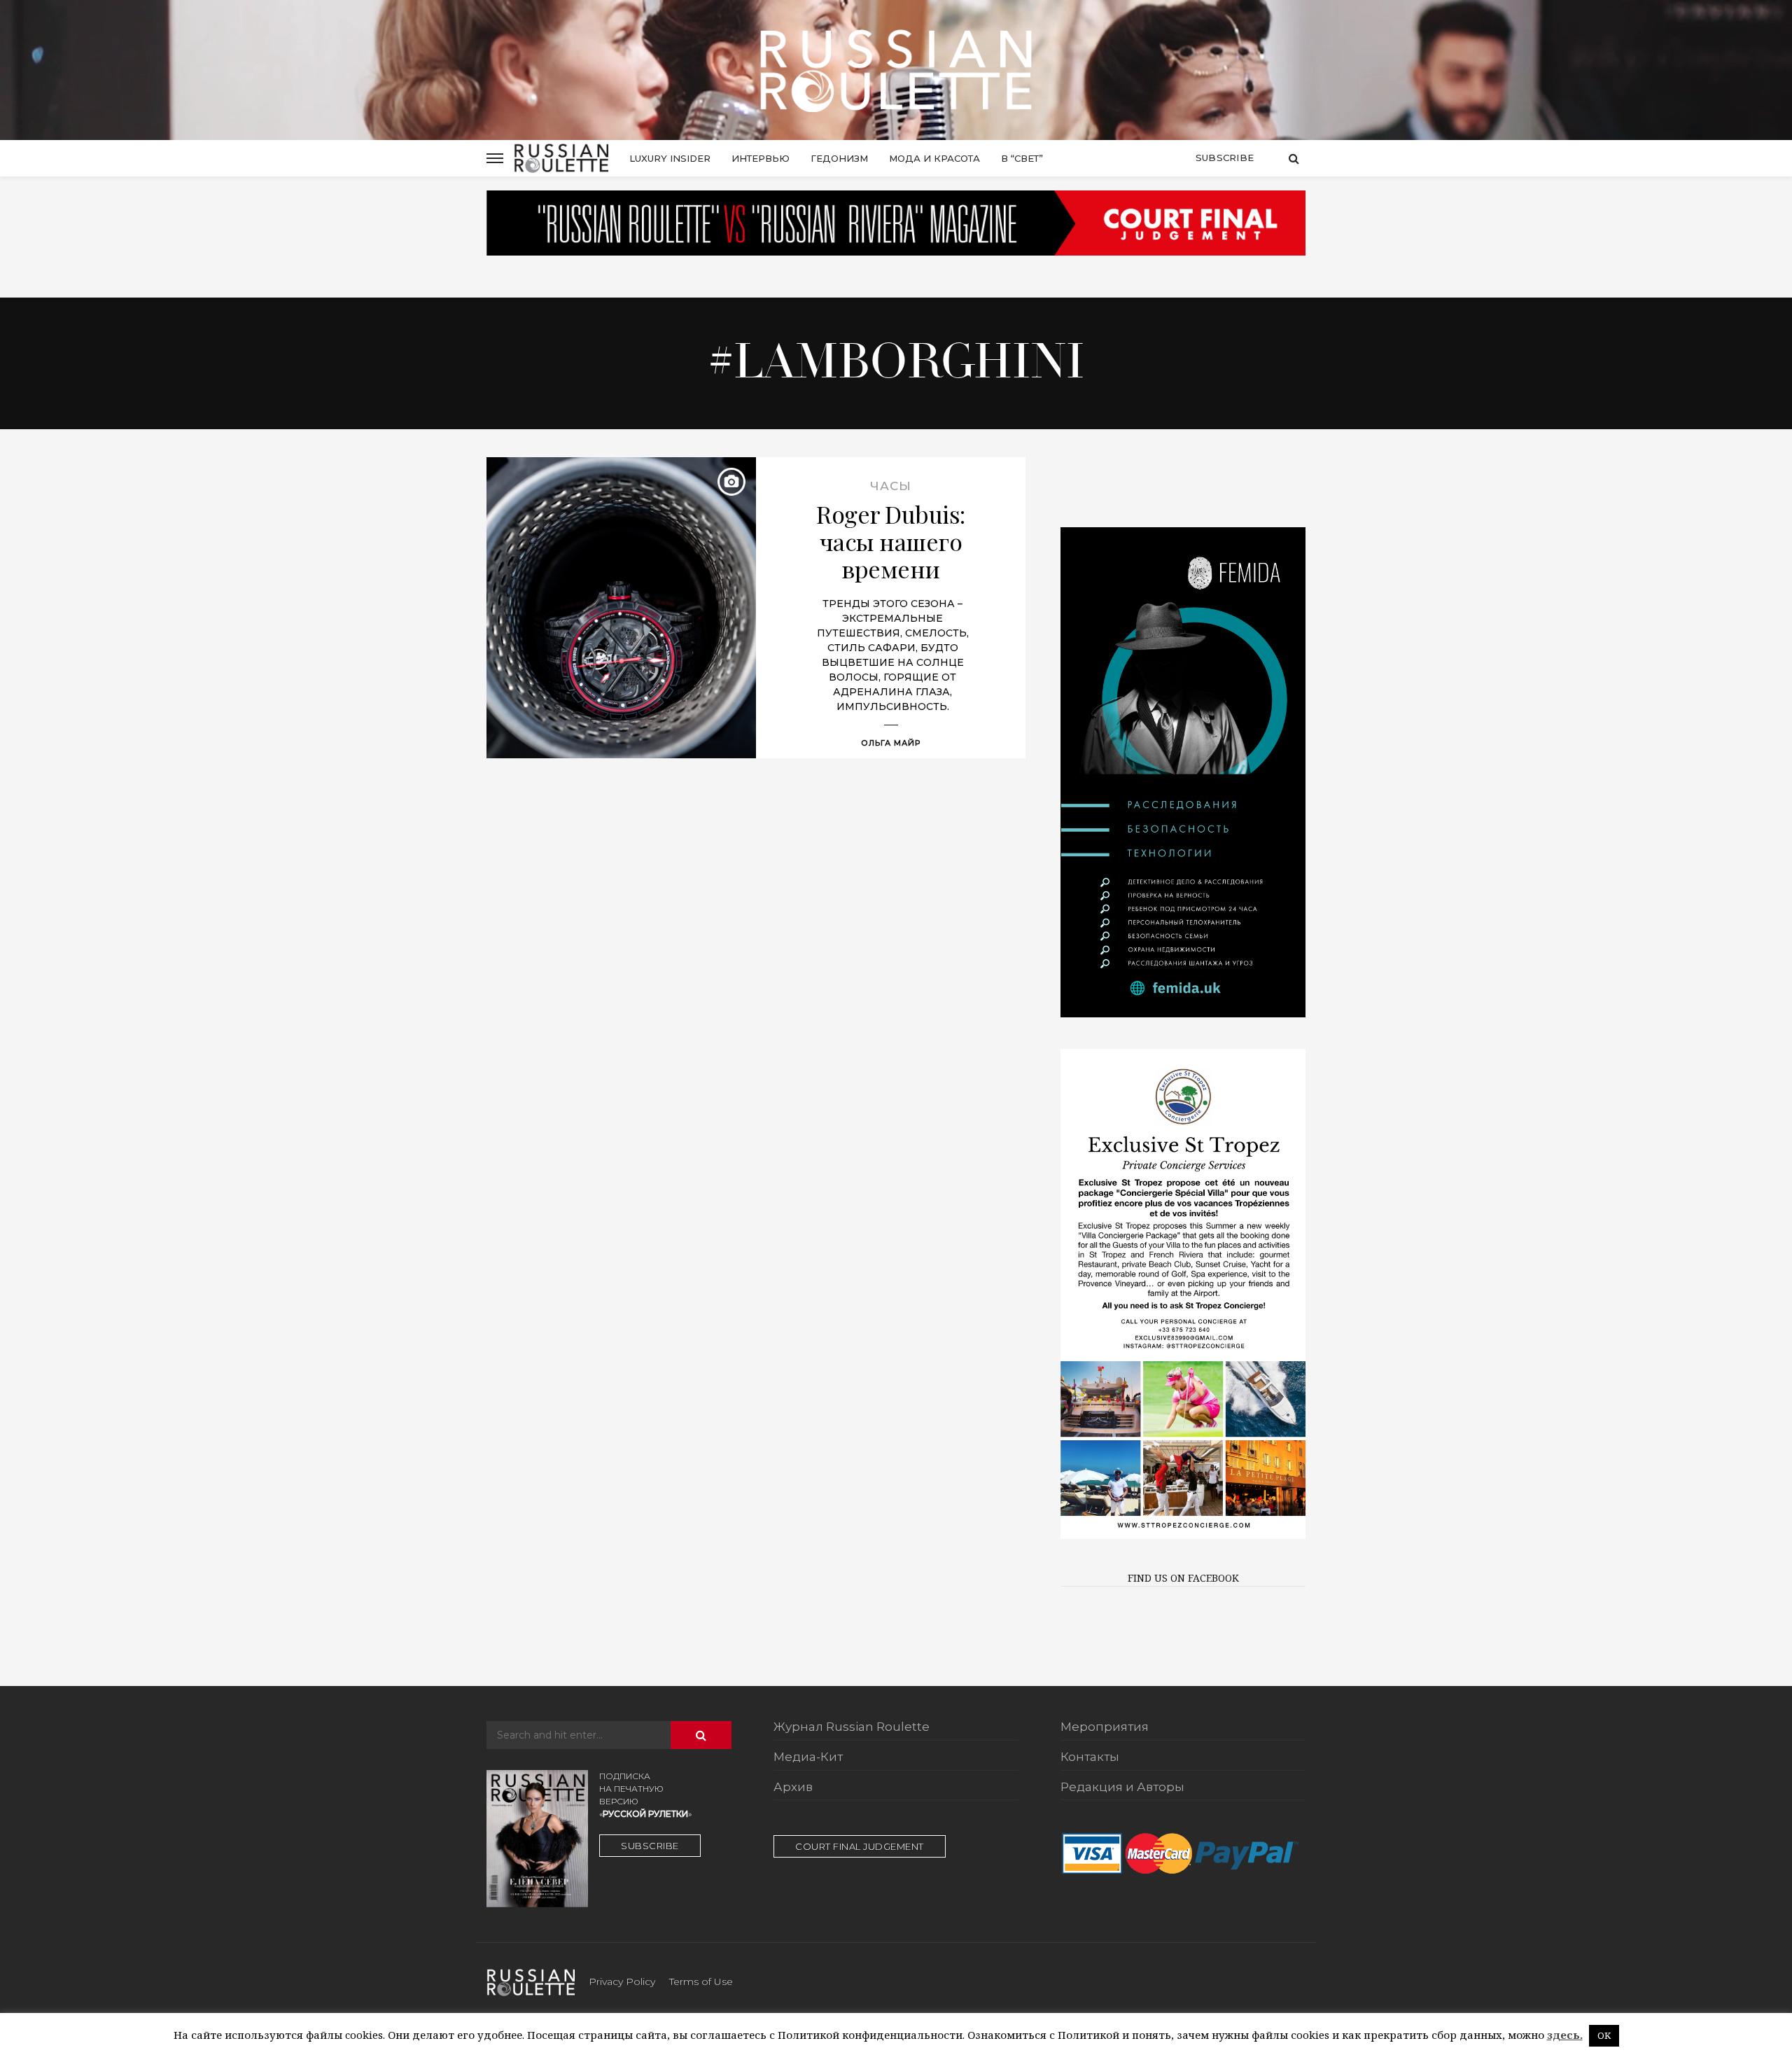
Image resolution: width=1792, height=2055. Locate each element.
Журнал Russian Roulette (852, 1727)
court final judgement (860, 1846)
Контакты (1090, 1757)
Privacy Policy (622, 1981)
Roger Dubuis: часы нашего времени (891, 542)
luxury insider (670, 158)
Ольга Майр (891, 743)
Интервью (761, 158)
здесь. (1565, 2035)
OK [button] (1604, 2035)
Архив (793, 1788)
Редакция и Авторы (1122, 1788)
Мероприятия (1105, 1727)
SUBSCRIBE (650, 1846)
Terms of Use (701, 1981)
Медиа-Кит (808, 1757)
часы (891, 486)
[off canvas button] (495, 158)
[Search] (1294, 158)
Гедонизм (839, 158)
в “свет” (1022, 158)
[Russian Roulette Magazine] (896, 70)
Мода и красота (934, 158)
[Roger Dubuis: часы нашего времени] (621, 608)
